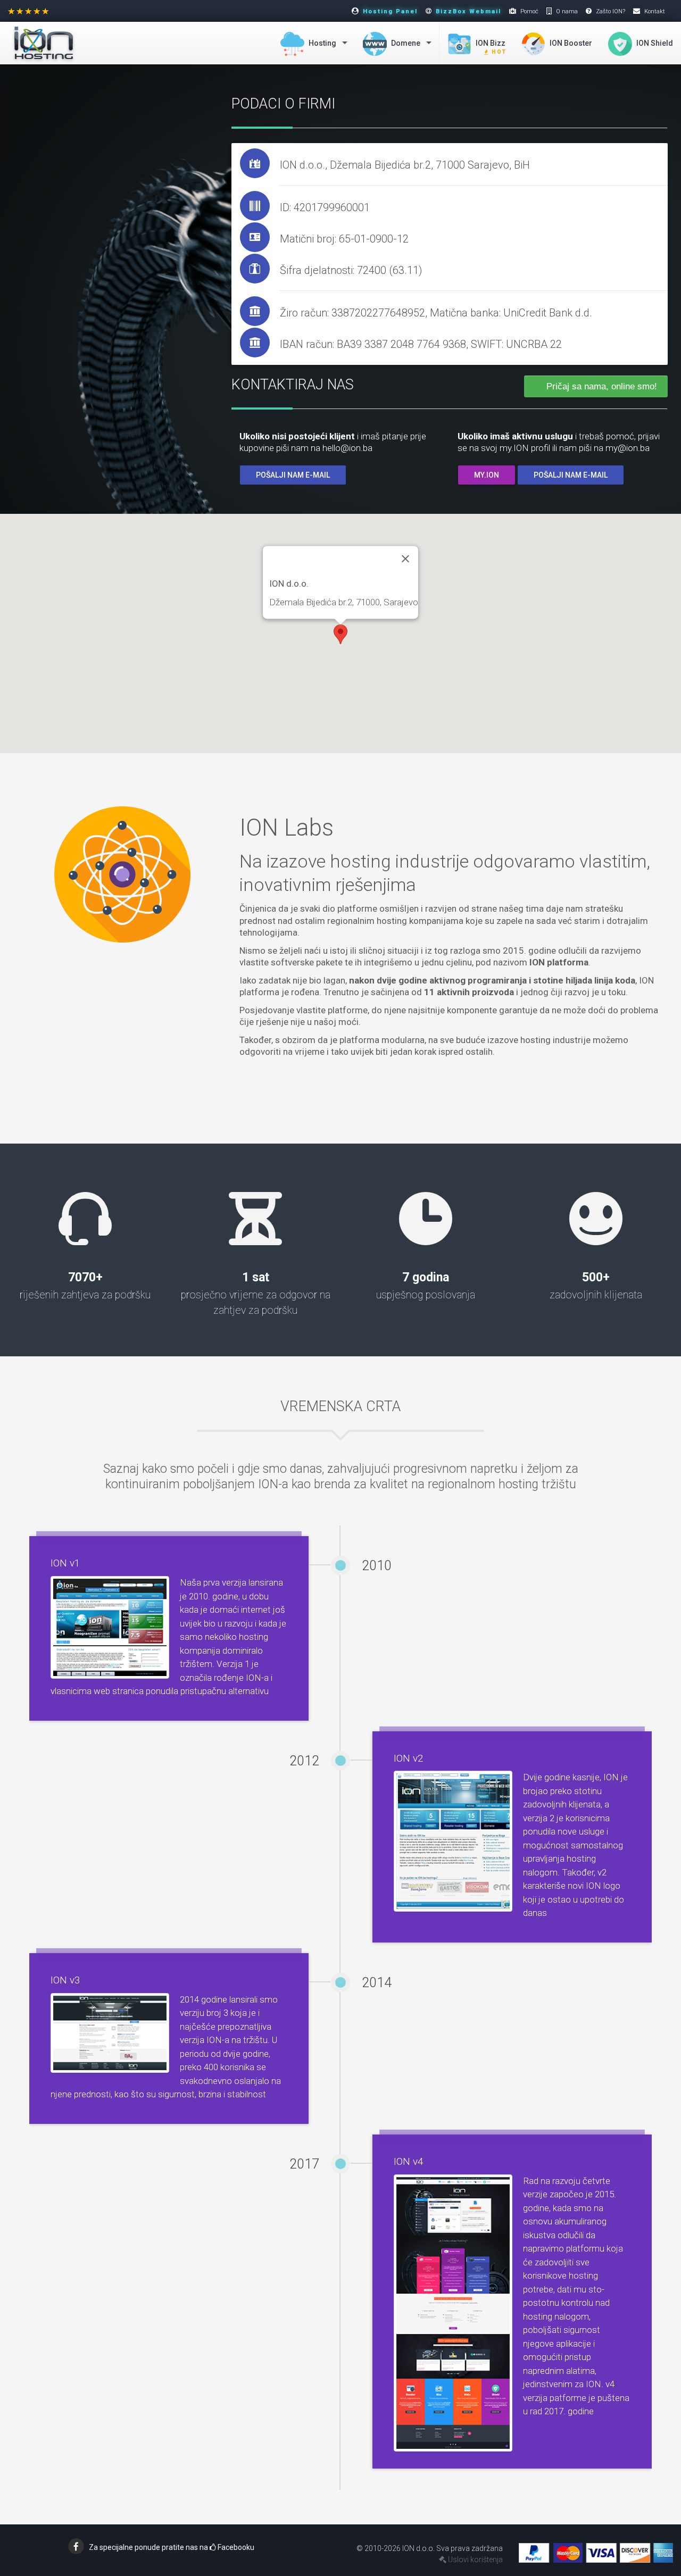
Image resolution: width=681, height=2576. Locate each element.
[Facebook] (76, 2546)
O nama (567, 11)
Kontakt (655, 11)
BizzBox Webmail (468, 11)
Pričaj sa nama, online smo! (602, 386)
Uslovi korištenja (475, 2560)
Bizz (491, 47)
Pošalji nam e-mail (293, 475)
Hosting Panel (390, 11)
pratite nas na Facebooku (172, 2547)
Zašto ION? (611, 11)
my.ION (487, 475)
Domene (405, 43)
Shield (655, 43)
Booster (571, 43)
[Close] (405, 558)
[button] (340, 634)
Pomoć (529, 11)
